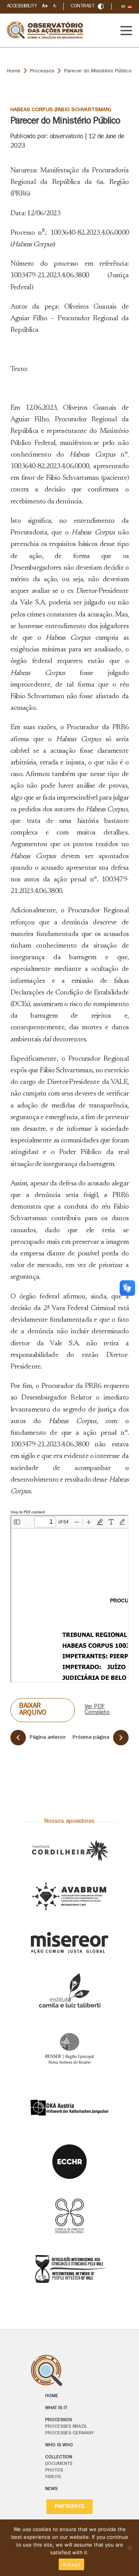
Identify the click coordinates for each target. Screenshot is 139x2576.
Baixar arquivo (33, 1710)
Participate (69, 2507)
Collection (59, 2458)
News (51, 2489)
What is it (56, 2408)
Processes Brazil (66, 2427)
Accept (71, 2564)
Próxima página (91, 1738)
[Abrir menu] (126, 31)
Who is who (59, 2445)
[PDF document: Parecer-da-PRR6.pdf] (69, 1599)
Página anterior (48, 1738)
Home (14, 71)
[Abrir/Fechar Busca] (101, 6)
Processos (42, 71)
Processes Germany (70, 2433)
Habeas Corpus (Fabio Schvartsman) (61, 110)
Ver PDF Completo (97, 1710)
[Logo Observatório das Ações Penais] (69, 2371)
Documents (59, 2464)
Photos (54, 2471)
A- (55, 6)
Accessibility (22, 6)
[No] (129, 2548)
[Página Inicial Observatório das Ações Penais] (46, 30)
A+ (45, 6)
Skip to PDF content (28, 1513)
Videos (53, 2477)
